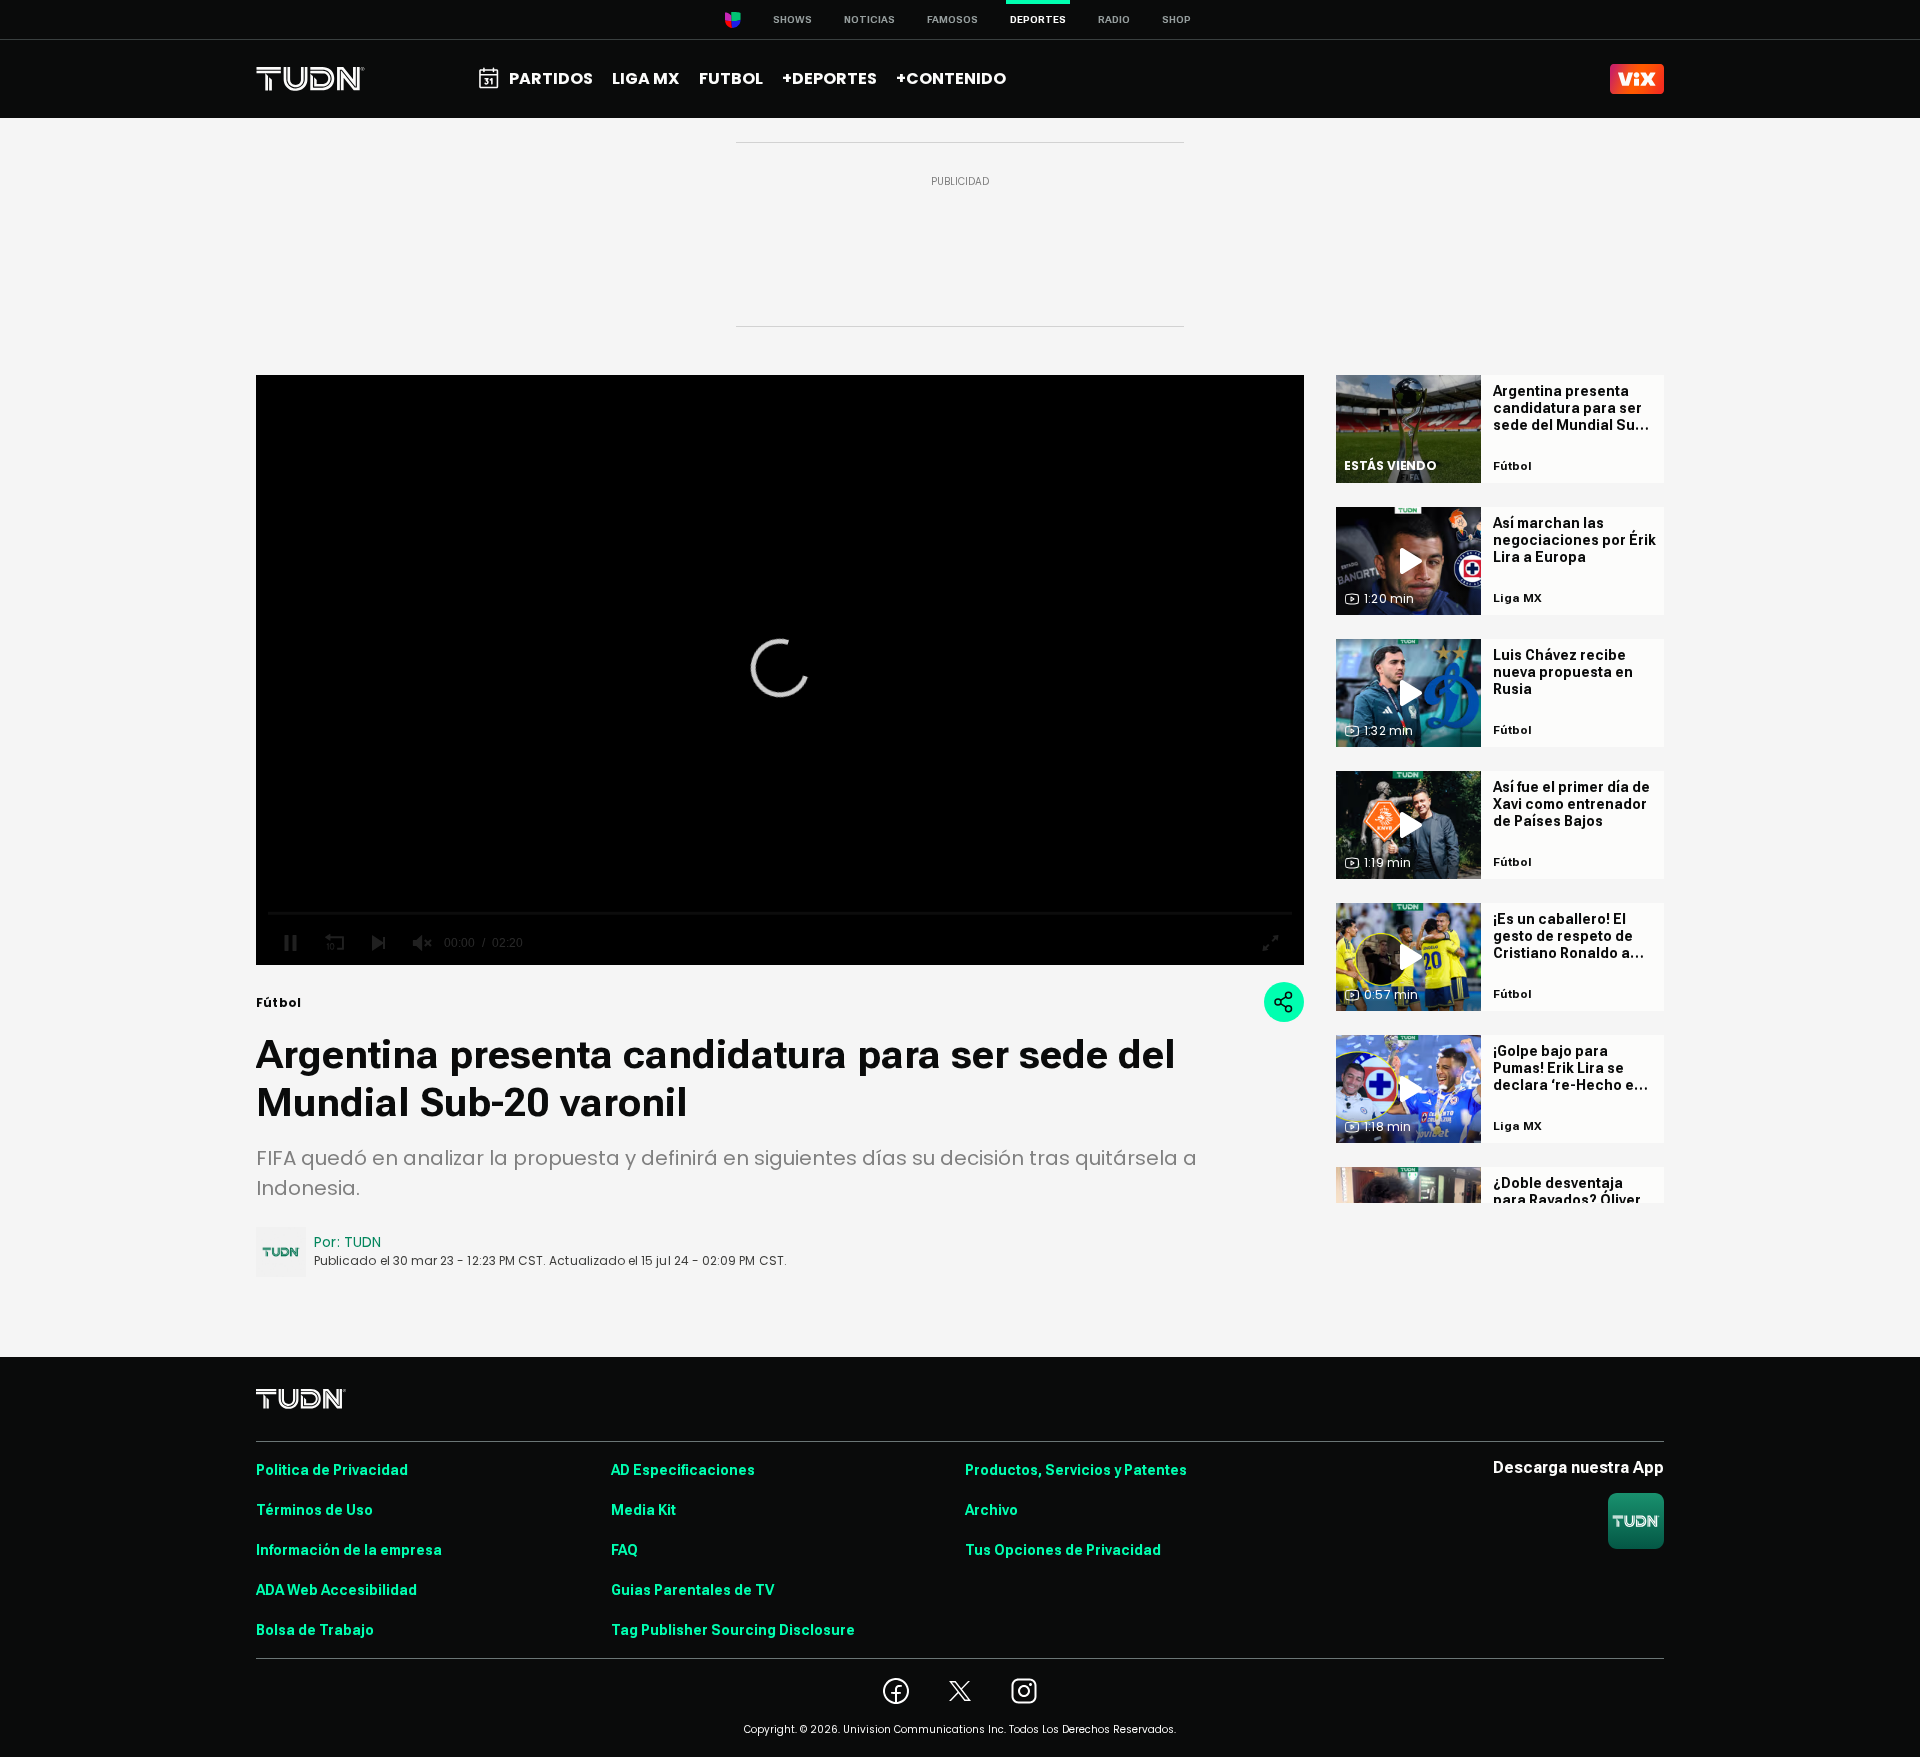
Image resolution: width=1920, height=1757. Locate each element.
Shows (792, 19)
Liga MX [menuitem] (645, 78)
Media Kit (643, 1510)
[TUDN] (310, 79)
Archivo (991, 1510)
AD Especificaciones (683, 1470)
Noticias (869, 19)
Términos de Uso (314, 1510)
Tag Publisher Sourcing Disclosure (733, 1630)
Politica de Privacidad (332, 1470)
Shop (1176, 19)
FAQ (624, 1550)
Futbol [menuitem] (731, 78)
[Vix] (1637, 79)
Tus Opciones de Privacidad (1063, 1550)
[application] (780, 670)
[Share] (1284, 1002)
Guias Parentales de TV (692, 1590)
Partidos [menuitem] (551, 78)
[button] (780, 668)
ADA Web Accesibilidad (336, 1590)
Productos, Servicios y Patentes (1076, 1470)
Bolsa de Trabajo (315, 1630)
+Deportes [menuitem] (829, 78)
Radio (1114, 19)
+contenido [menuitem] (951, 78)
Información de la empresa (349, 1550)
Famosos (952, 19)
